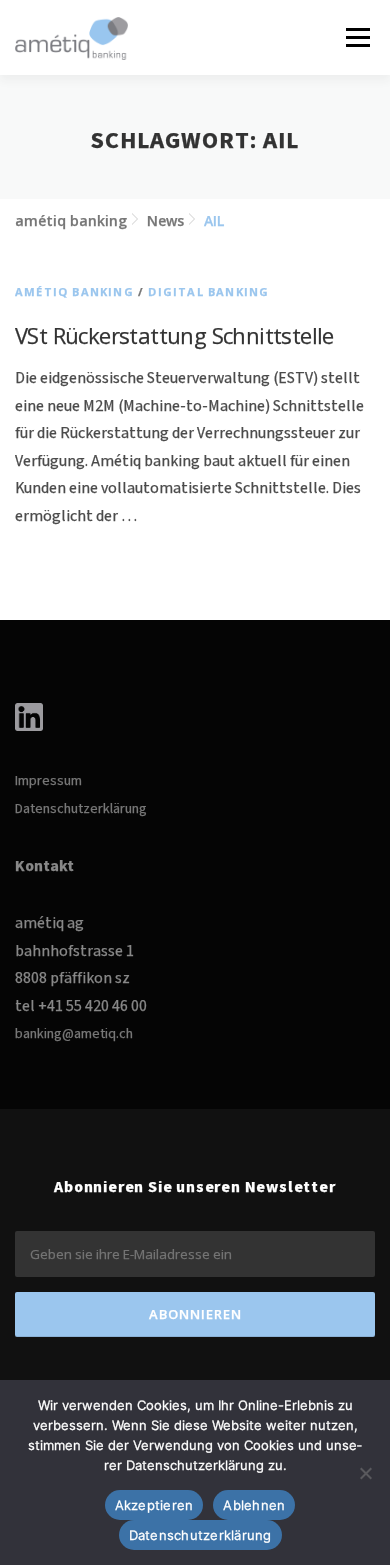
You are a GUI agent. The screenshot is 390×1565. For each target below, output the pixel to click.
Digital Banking (208, 291)
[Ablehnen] (365, 1473)
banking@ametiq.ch (74, 1034)
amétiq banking (74, 291)
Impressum (48, 781)
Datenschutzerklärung (81, 809)
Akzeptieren (154, 1505)
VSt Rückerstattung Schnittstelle (174, 335)
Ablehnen (254, 1505)
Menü (356, 37)
